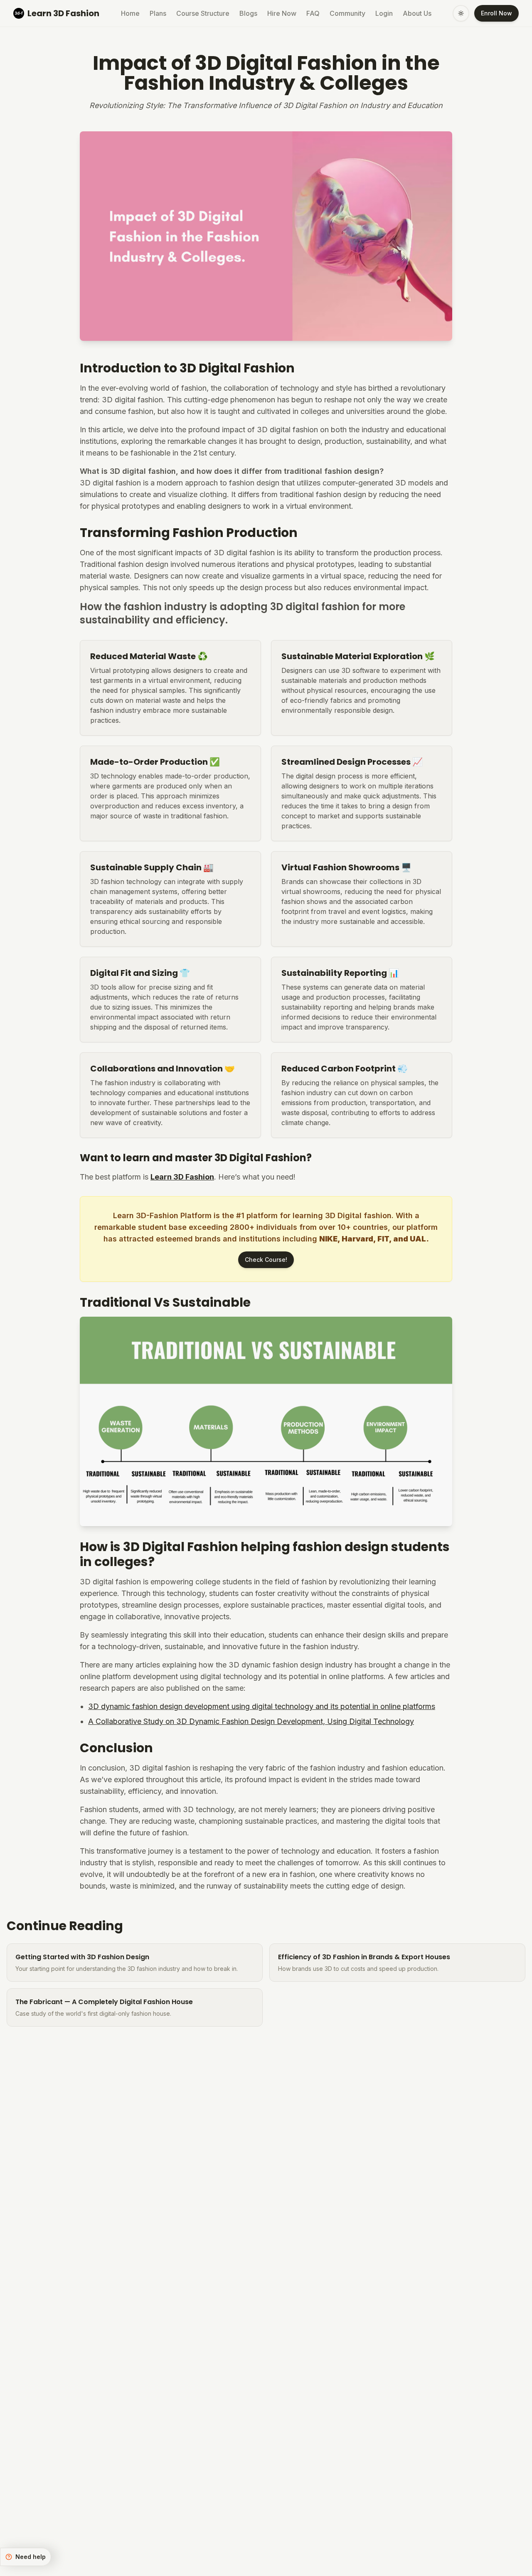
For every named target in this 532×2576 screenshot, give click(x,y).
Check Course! (266, 1260)
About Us (417, 13)
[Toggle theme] (461, 13)
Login (384, 13)
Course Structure (203, 13)
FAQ (313, 13)
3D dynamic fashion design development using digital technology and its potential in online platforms (262, 1706)
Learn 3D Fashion (182, 1177)
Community (347, 13)
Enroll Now (496, 13)
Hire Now (282, 13)
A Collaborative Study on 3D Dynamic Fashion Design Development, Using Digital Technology (251, 1721)
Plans (158, 13)
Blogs (248, 13)
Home (130, 13)
